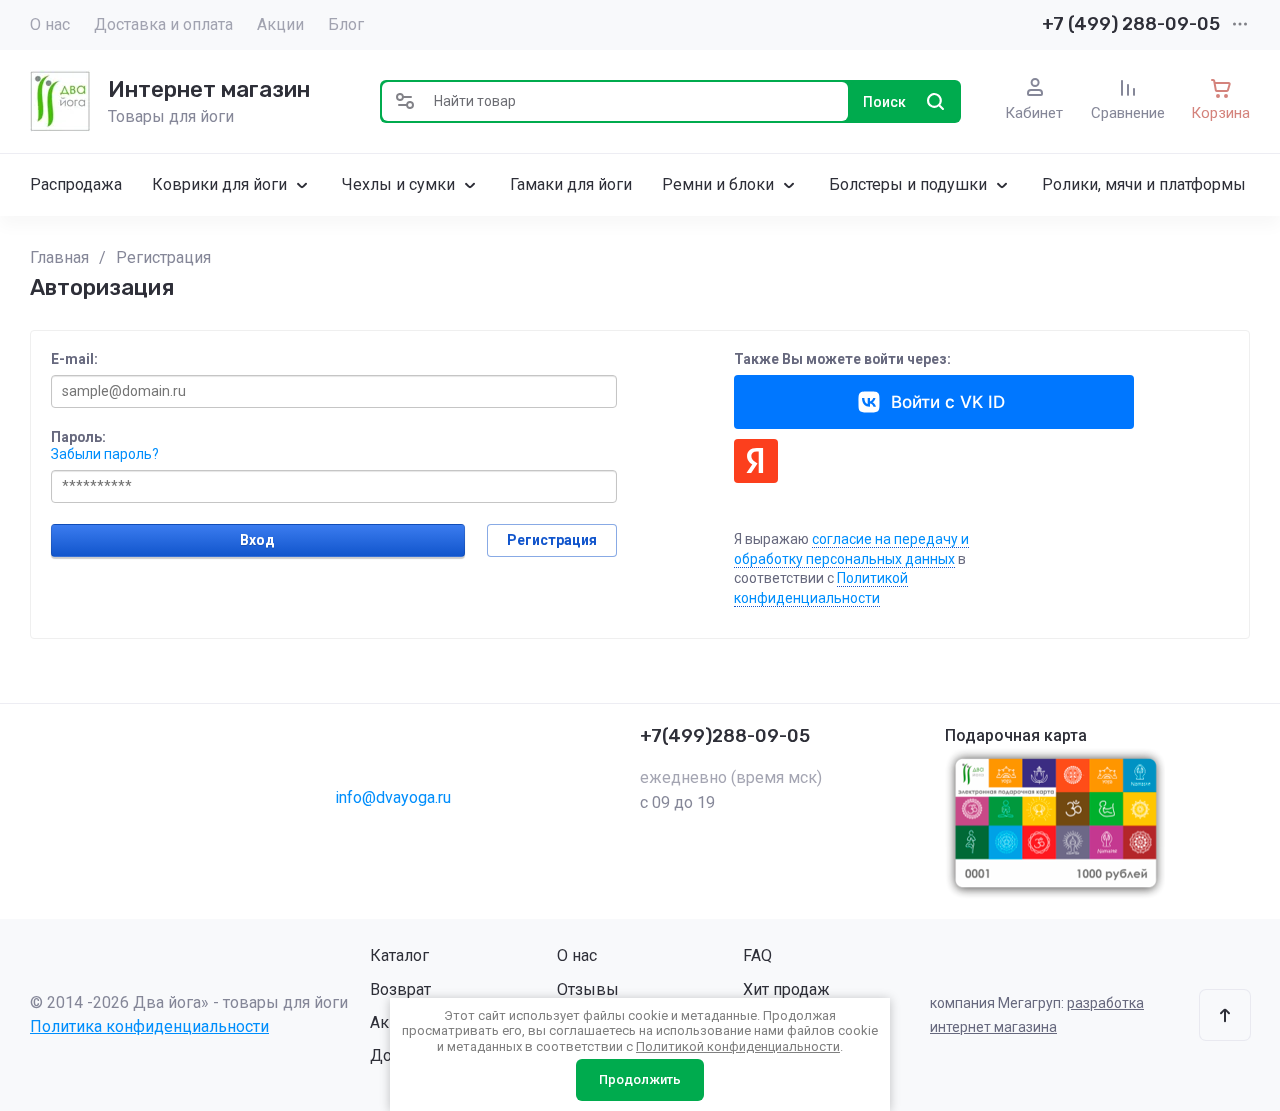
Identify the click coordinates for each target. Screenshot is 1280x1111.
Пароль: (78, 437)
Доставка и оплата (163, 24)
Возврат (400, 989)
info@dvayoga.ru (393, 797)
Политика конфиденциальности (149, 1026)
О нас (50, 24)
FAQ (757, 955)
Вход (257, 540)
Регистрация (163, 257)
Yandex (756, 461)
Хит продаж (786, 989)
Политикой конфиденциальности (738, 1046)
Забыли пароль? (105, 454)
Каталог (399, 955)
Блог (346, 24)
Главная (59, 257)
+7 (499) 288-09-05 (1131, 24)
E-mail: (74, 359)
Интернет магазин (209, 89)
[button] (405, 101)
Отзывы (588, 989)
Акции (280, 24)
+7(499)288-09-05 (725, 736)
